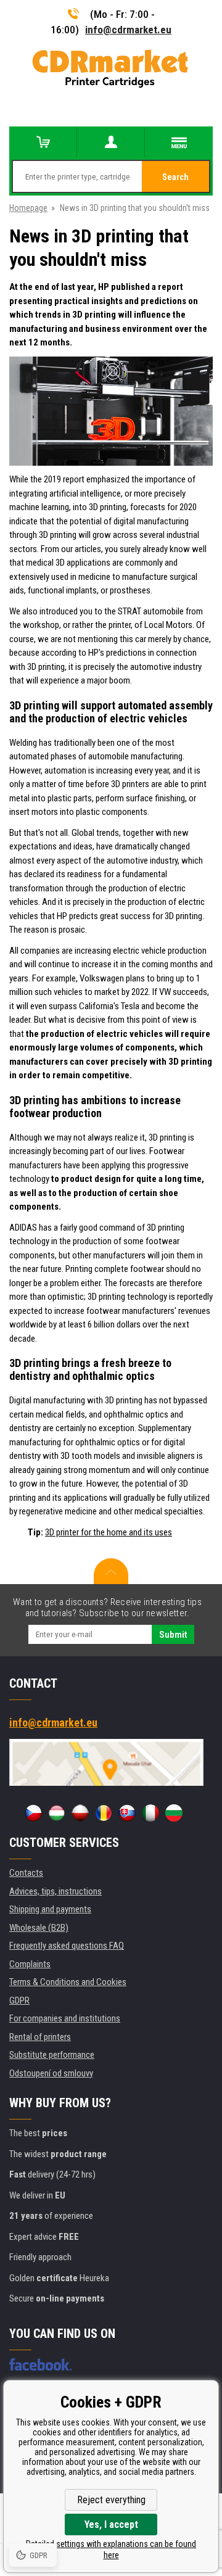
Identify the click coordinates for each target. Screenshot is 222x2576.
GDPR (19, 2000)
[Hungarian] (57, 1813)
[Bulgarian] (174, 1813)
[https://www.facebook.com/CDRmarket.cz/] (40, 2364)
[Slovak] (127, 1813)
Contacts (26, 1873)
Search (175, 177)
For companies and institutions (65, 2018)
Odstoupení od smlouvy (51, 2073)
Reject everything (111, 2500)
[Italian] (150, 1813)
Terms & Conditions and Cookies (68, 1982)
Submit (173, 1635)
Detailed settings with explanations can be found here (111, 2549)
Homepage (28, 208)
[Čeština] (33, 1813)
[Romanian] (104, 1813)
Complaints (30, 1964)
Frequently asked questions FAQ (67, 1946)
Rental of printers (40, 2037)
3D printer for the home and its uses (109, 1532)
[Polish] (80, 1813)
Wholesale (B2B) (39, 1928)
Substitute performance (52, 2055)
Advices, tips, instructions (55, 1891)
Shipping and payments (50, 1909)
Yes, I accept (111, 2524)
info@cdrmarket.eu (128, 30)
